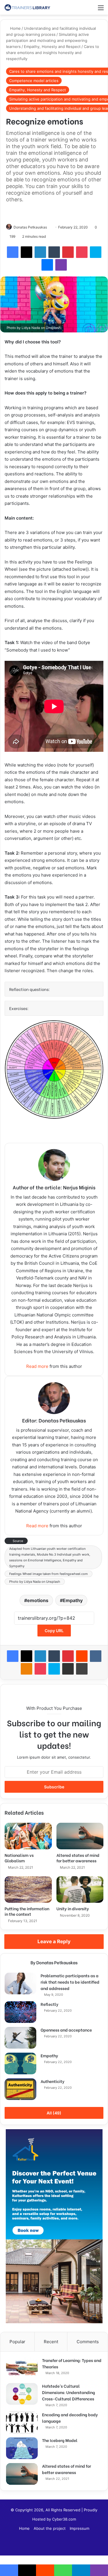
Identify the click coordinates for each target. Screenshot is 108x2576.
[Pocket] (82, 252)
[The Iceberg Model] (22, 2448)
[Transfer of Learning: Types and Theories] (22, 2368)
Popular (17, 2342)
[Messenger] (47, 265)
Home (15, 28)
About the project (50, 2528)
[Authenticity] (20, 2089)
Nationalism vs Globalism (19, 1858)
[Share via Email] (68, 1669)
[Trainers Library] (27, 7)
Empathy (73, 1600)
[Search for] (91, 10)
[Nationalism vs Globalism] (28, 1836)
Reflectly (50, 2004)
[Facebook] (13, 252)
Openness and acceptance (66, 2030)
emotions (38, 1600)
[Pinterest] (68, 252)
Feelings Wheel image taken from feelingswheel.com (49, 1574)
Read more (37, 1366)
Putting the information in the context (27, 1911)
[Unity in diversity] (80, 1889)
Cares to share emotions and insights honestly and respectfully (53, 53)
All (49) (54, 2113)
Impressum (79, 2528)
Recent (51, 2342)
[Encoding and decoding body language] (22, 2422)
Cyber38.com (64, 2519)
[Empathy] (20, 2063)
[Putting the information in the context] (28, 1889)
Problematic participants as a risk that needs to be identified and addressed (70, 1982)
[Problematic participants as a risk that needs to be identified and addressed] (20, 1983)
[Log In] (81, 10)
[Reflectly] (20, 2012)
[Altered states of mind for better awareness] (80, 1836)
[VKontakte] (96, 1656)
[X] (26, 252)
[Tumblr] (54, 252)
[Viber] (61, 265)
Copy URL (54, 1631)
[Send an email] (49, 227)
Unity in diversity (73, 1908)
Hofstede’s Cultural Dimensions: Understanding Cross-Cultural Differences (69, 2392)
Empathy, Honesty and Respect (52, 47)
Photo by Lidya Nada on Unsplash (35, 1582)
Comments (88, 2342)
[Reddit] (82, 1656)
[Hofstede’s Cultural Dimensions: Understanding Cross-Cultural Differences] (22, 2394)
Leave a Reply (54, 1941)
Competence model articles (34, 81)
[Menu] (101, 10)
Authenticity (53, 2081)
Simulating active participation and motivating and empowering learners (48, 40)
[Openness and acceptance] (20, 2038)
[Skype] (96, 252)
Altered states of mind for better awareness (78, 1858)
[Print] (82, 1669)
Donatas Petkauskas (30, 227)
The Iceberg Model (60, 2440)
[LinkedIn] (40, 252)
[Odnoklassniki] (26, 1669)
